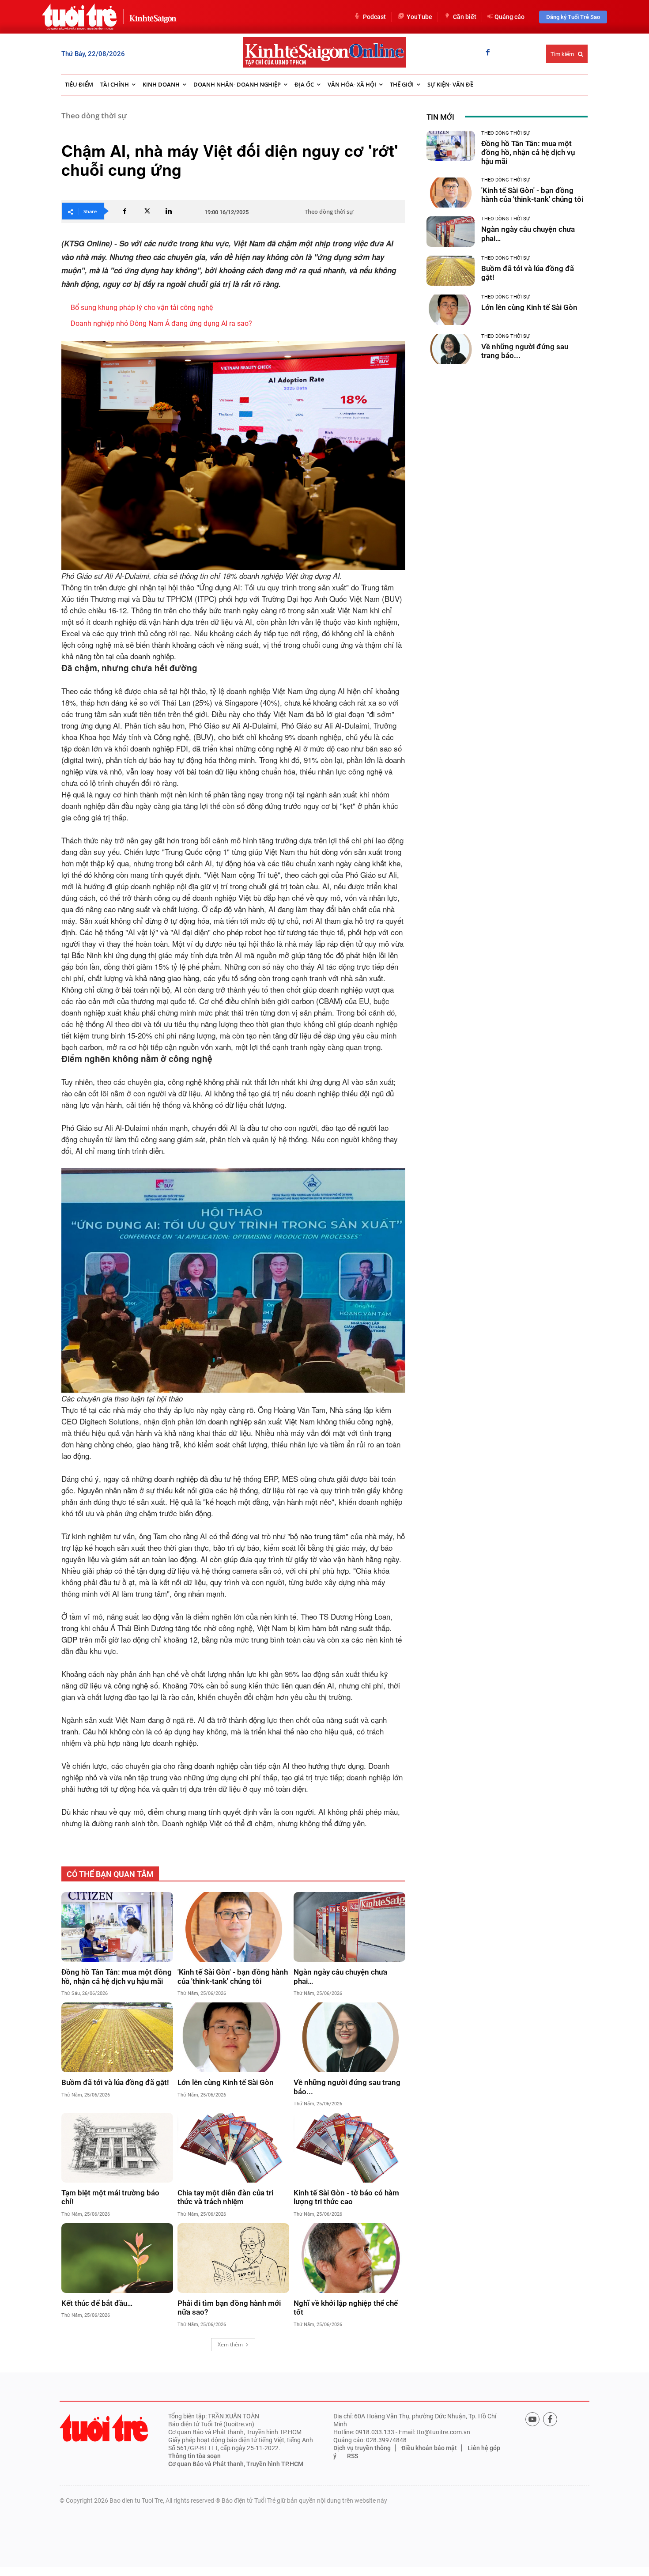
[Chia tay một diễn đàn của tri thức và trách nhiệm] (233, 2148)
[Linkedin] (169, 211)
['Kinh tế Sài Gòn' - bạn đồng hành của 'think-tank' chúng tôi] (233, 1927)
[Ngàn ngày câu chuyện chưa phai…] (349, 1927)
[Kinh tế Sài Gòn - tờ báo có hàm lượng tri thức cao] (349, 2148)
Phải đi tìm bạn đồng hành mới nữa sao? (229, 2308)
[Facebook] (488, 53)
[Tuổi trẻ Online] (104, 2428)
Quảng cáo (509, 17)
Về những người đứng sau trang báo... (347, 2087)
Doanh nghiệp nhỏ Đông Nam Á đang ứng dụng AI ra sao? (161, 323)
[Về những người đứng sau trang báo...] (349, 2037)
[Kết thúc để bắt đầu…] (117, 2258)
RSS (353, 2456)
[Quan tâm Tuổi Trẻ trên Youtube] (532, 2419)
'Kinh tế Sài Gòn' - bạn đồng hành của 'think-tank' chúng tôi (233, 1976)
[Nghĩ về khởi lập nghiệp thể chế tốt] (349, 2258)
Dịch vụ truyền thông (362, 2448)
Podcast (374, 17)
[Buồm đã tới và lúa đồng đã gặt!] (117, 2037)
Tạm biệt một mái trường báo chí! (110, 2197)
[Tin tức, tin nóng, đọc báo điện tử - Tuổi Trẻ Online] (79, 17)
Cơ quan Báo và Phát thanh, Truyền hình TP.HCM (236, 2464)
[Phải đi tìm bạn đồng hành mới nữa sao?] (233, 2258)
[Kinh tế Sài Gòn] (151, 17)
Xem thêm (230, 2344)
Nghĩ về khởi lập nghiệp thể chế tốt (346, 2308)
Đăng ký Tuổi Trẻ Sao (573, 17)
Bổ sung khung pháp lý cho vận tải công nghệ (142, 308)
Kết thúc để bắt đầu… (97, 2303)
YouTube (419, 17)
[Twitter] (147, 211)
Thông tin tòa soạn (194, 2456)
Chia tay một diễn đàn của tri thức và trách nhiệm (225, 2197)
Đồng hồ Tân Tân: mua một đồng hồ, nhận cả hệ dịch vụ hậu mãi (117, 1976)
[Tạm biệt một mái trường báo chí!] (117, 2148)
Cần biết (465, 17)
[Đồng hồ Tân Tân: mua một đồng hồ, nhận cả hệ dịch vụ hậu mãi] (117, 1927)
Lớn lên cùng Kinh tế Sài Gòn (226, 2082)
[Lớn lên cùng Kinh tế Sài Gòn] (233, 2037)
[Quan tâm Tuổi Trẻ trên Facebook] (550, 2419)
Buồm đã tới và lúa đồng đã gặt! (115, 2082)
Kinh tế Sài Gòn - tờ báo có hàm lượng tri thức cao (346, 2197)
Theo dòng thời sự (94, 115)
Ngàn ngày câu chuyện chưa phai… (340, 1976)
